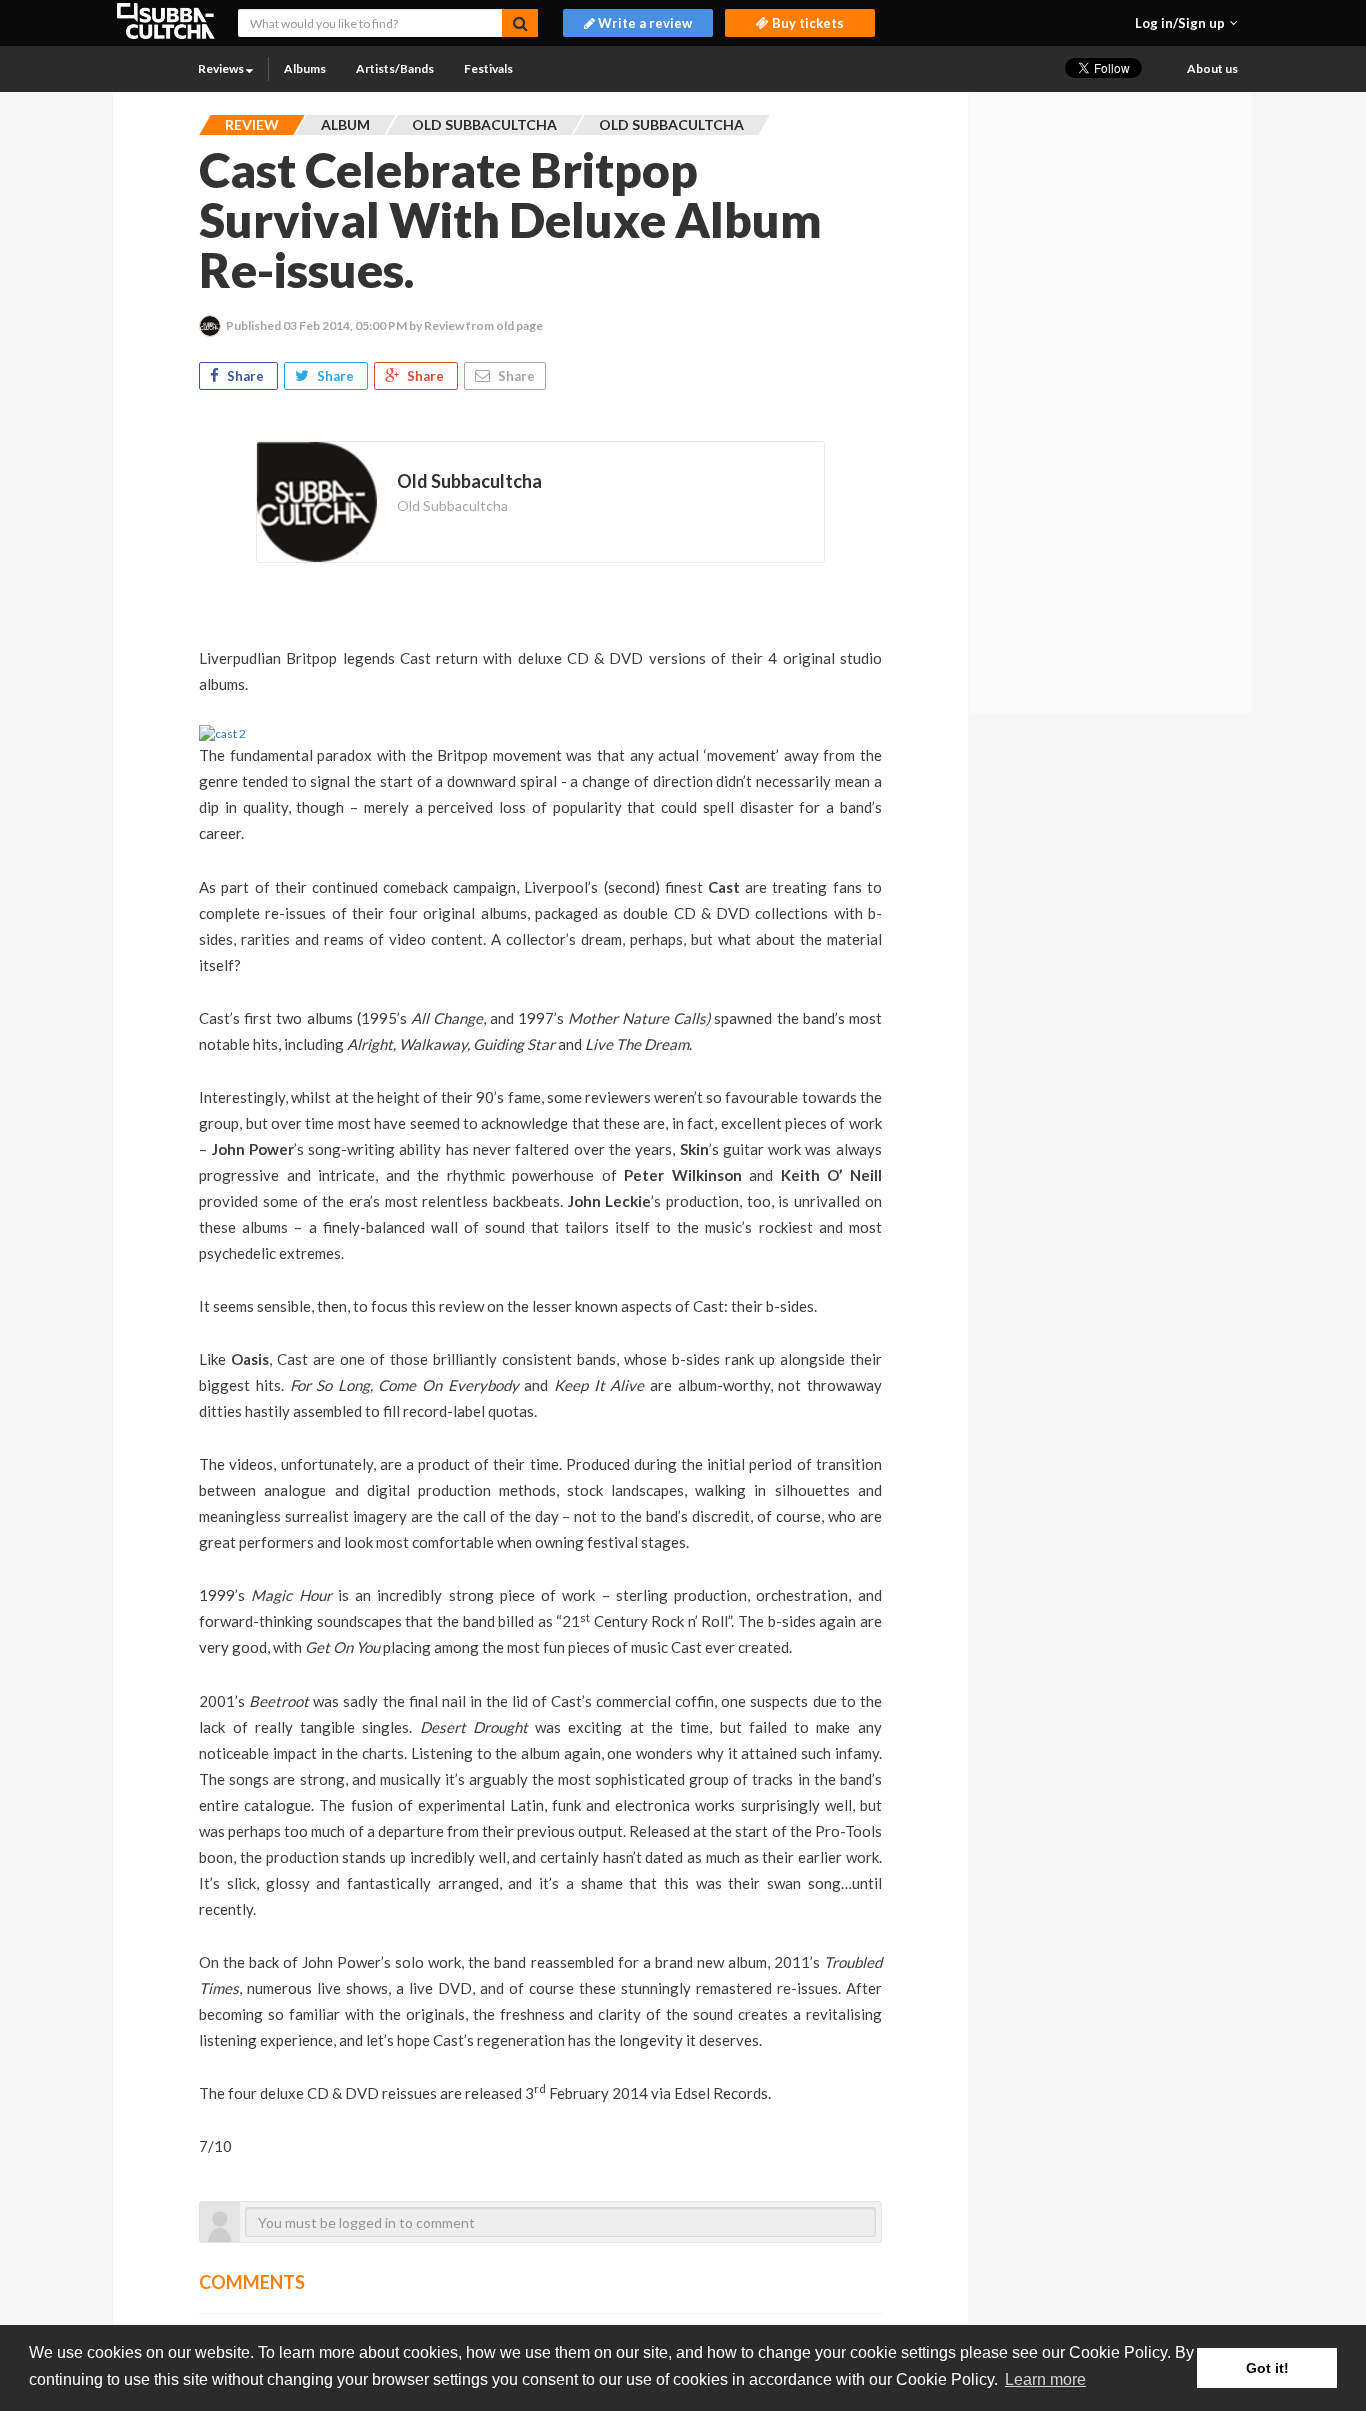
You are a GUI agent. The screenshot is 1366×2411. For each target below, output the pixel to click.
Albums (305, 68)
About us (1212, 68)
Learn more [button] (1045, 2379)
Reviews (222, 68)
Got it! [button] (1267, 2368)
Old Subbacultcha (452, 505)
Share (245, 376)
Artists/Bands (395, 68)
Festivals (488, 68)
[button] (1186, 23)
